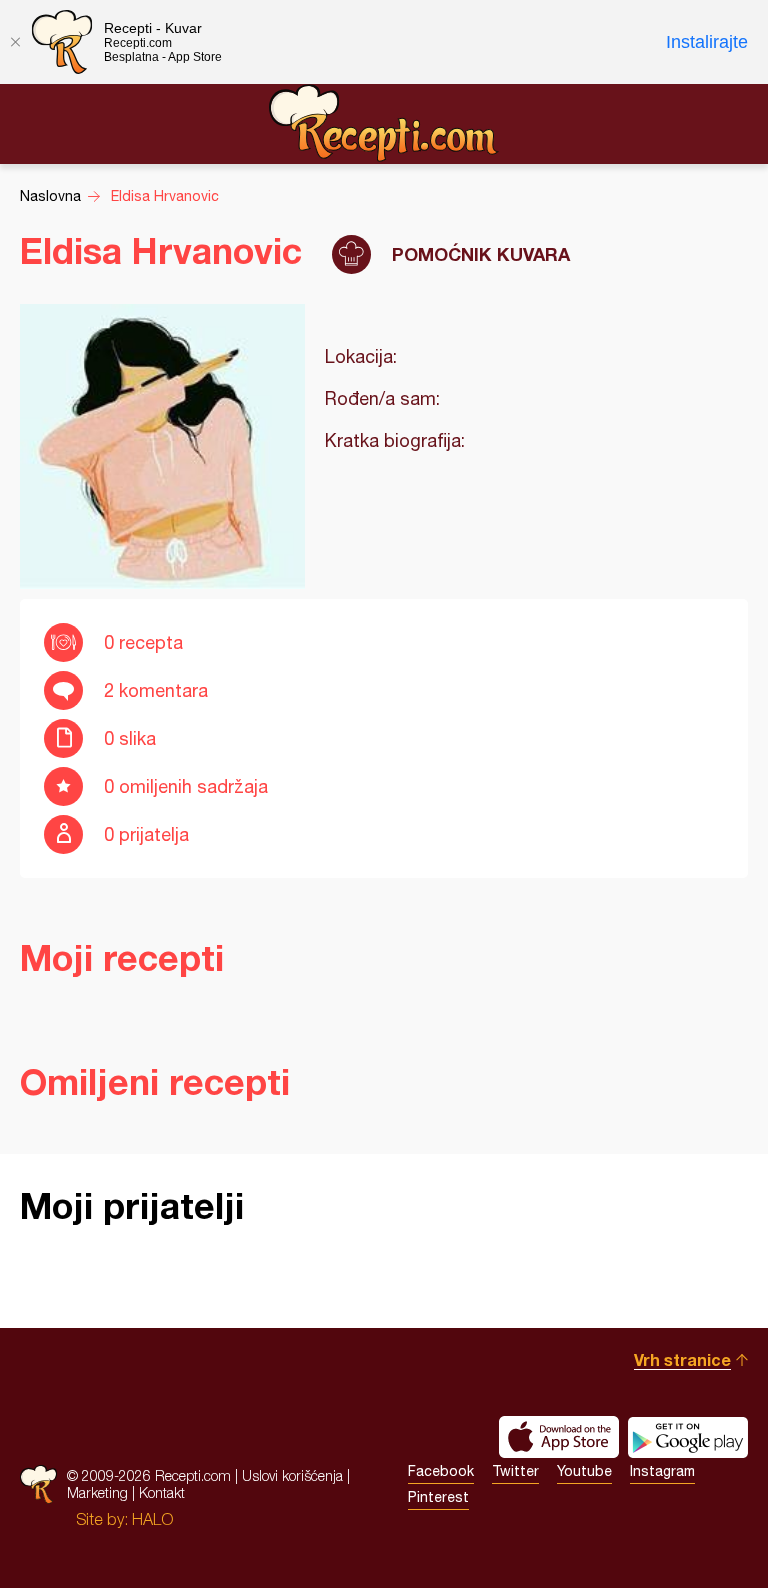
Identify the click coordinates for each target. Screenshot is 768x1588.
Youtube (584, 1471)
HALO (152, 1519)
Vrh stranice (682, 1359)
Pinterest (438, 1497)
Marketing (97, 1492)
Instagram (662, 1471)
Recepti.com (384, 123)
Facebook (441, 1471)
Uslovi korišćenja (292, 1475)
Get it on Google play (688, 1437)
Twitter (515, 1471)
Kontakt (162, 1492)
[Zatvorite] (15, 42)
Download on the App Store (559, 1437)
